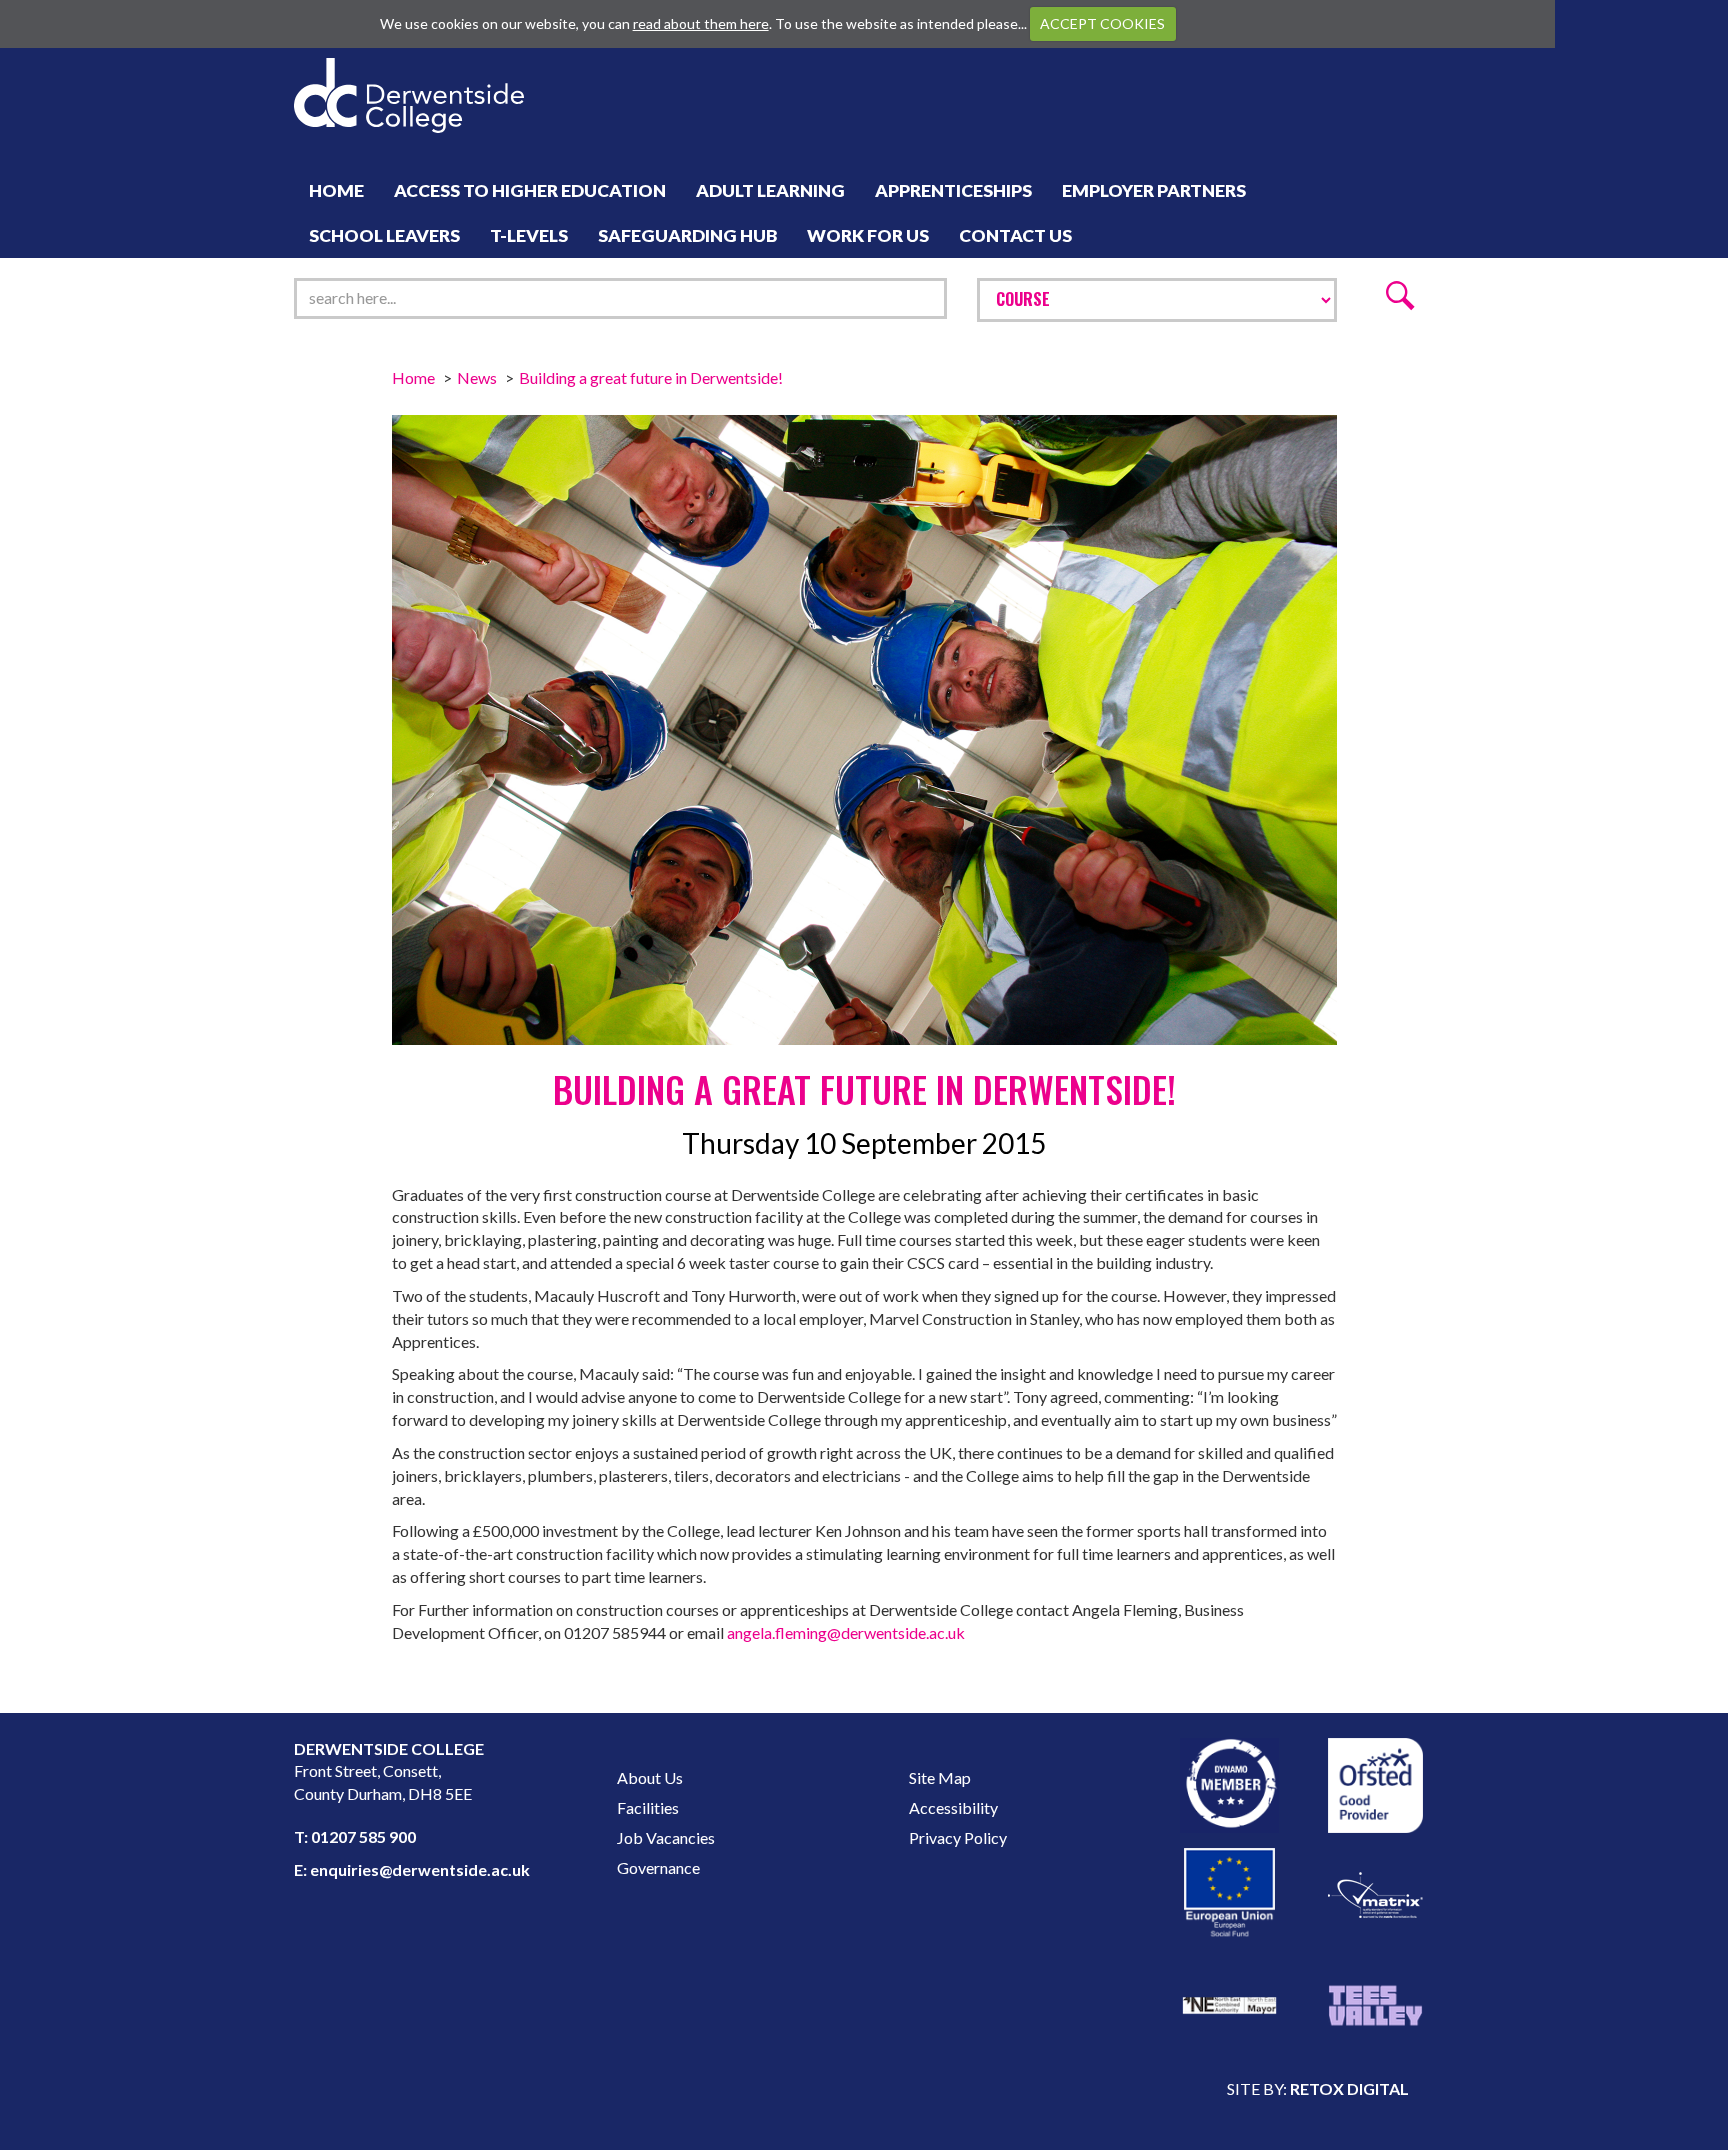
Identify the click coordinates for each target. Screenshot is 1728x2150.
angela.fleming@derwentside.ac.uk (846, 1632)
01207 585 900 (363, 1836)
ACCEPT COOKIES (1102, 23)
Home (336, 190)
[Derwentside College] (409, 68)
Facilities (648, 1807)
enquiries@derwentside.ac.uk (420, 1869)
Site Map (940, 1777)
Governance (658, 1867)
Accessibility (953, 1807)
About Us (650, 1777)
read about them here (701, 23)
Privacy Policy (958, 1837)
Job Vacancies (666, 1837)
